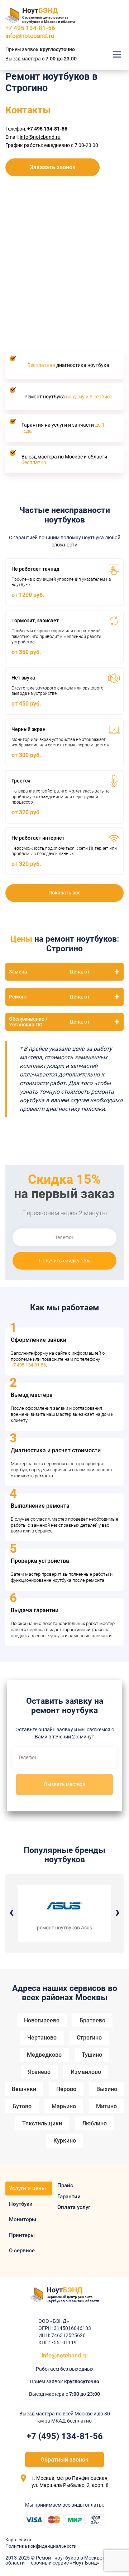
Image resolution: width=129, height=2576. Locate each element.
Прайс (65, 2185)
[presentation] (11, 1912)
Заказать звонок (53, 167)
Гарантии (69, 2197)
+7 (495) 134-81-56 (65, 2436)
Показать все (64, 893)
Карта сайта (18, 2540)
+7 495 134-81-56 (28, 1365)
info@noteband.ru (30, 36)
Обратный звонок (64, 2460)
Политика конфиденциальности (41, 2546)
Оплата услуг (74, 2207)
